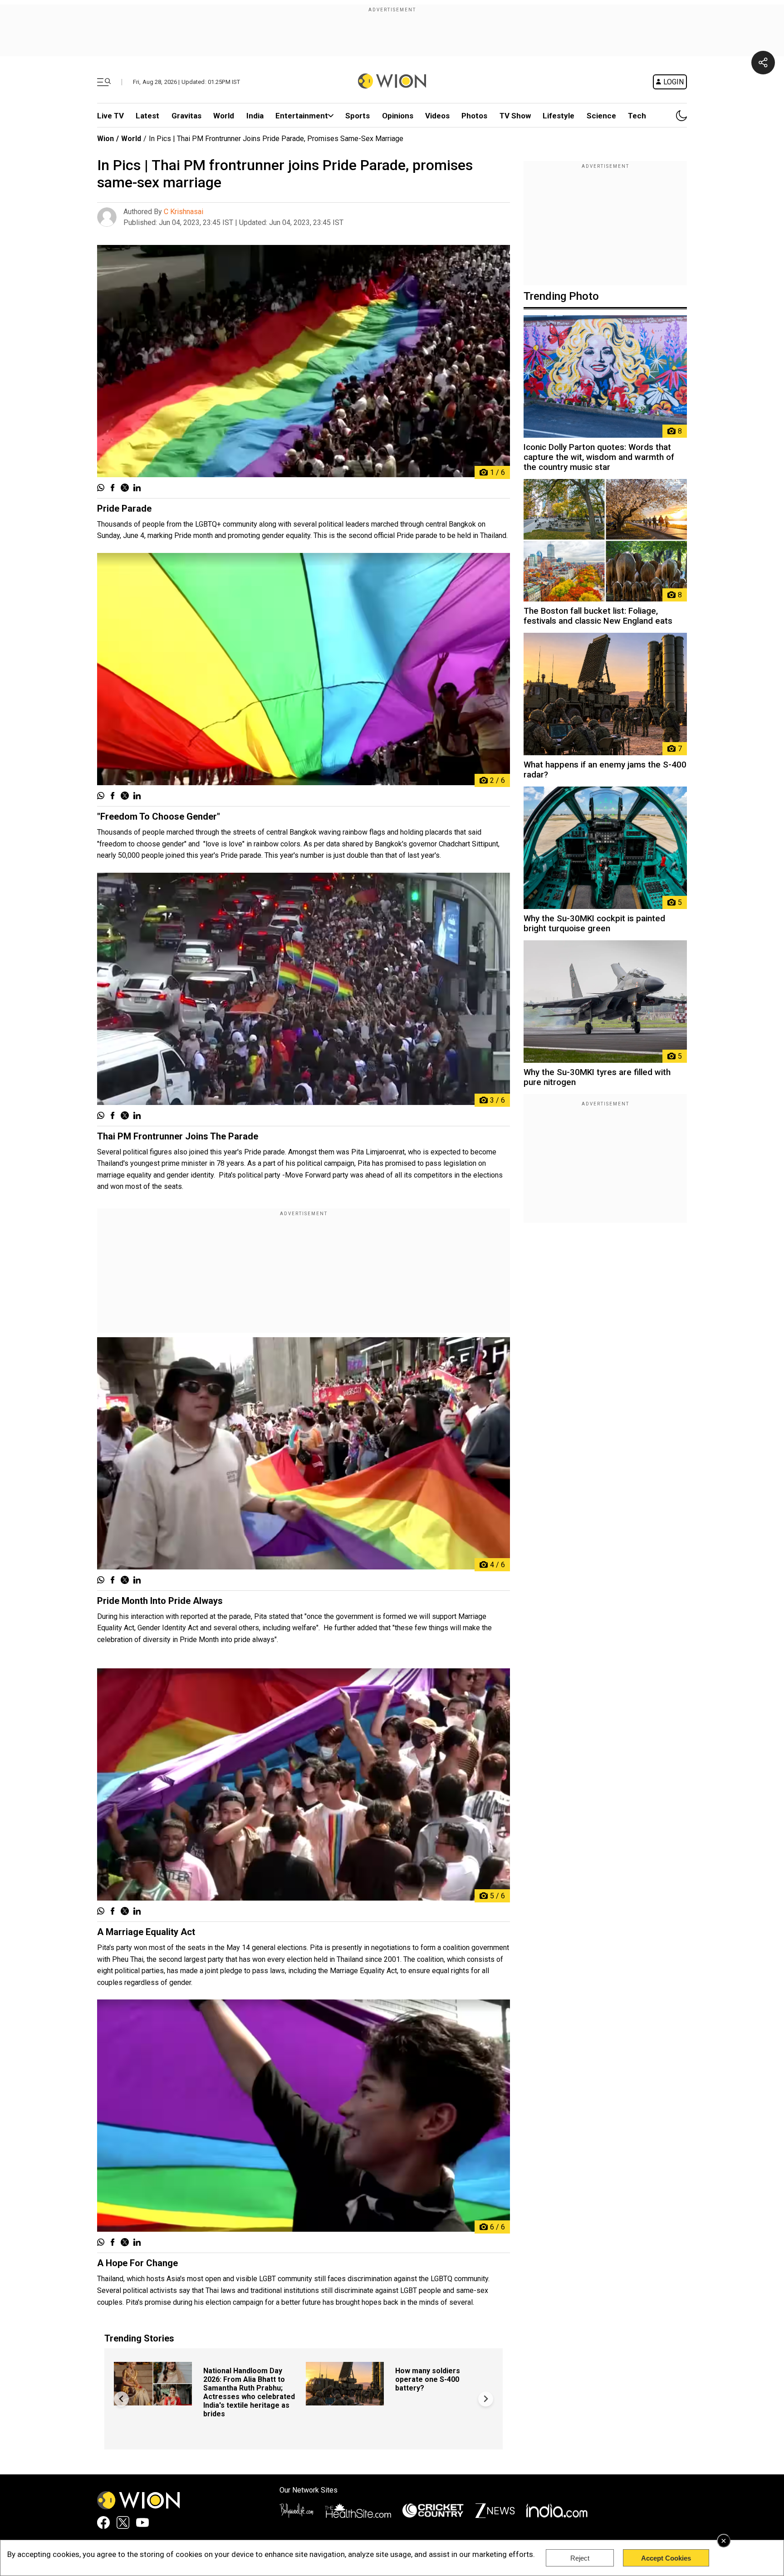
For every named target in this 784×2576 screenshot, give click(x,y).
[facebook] (113, 489)
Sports (358, 116)
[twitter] (125, 489)
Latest (147, 116)
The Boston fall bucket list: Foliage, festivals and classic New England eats (598, 616)
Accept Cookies (666, 2558)
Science (601, 116)
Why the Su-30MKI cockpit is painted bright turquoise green (594, 924)
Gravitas (186, 116)
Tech (637, 116)
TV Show (515, 116)
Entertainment (302, 116)
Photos (474, 116)
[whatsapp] (101, 489)
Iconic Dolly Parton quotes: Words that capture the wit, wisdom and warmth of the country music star (599, 457)
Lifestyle (559, 116)
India (255, 116)
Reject (580, 2558)
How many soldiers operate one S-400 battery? (428, 2379)
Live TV (110, 116)
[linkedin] (137, 489)
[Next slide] (486, 2399)
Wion (105, 139)
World (224, 116)
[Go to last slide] (121, 2399)
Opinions (398, 116)
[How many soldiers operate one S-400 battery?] (345, 2401)
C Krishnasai (184, 212)
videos (437, 116)
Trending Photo (561, 296)
